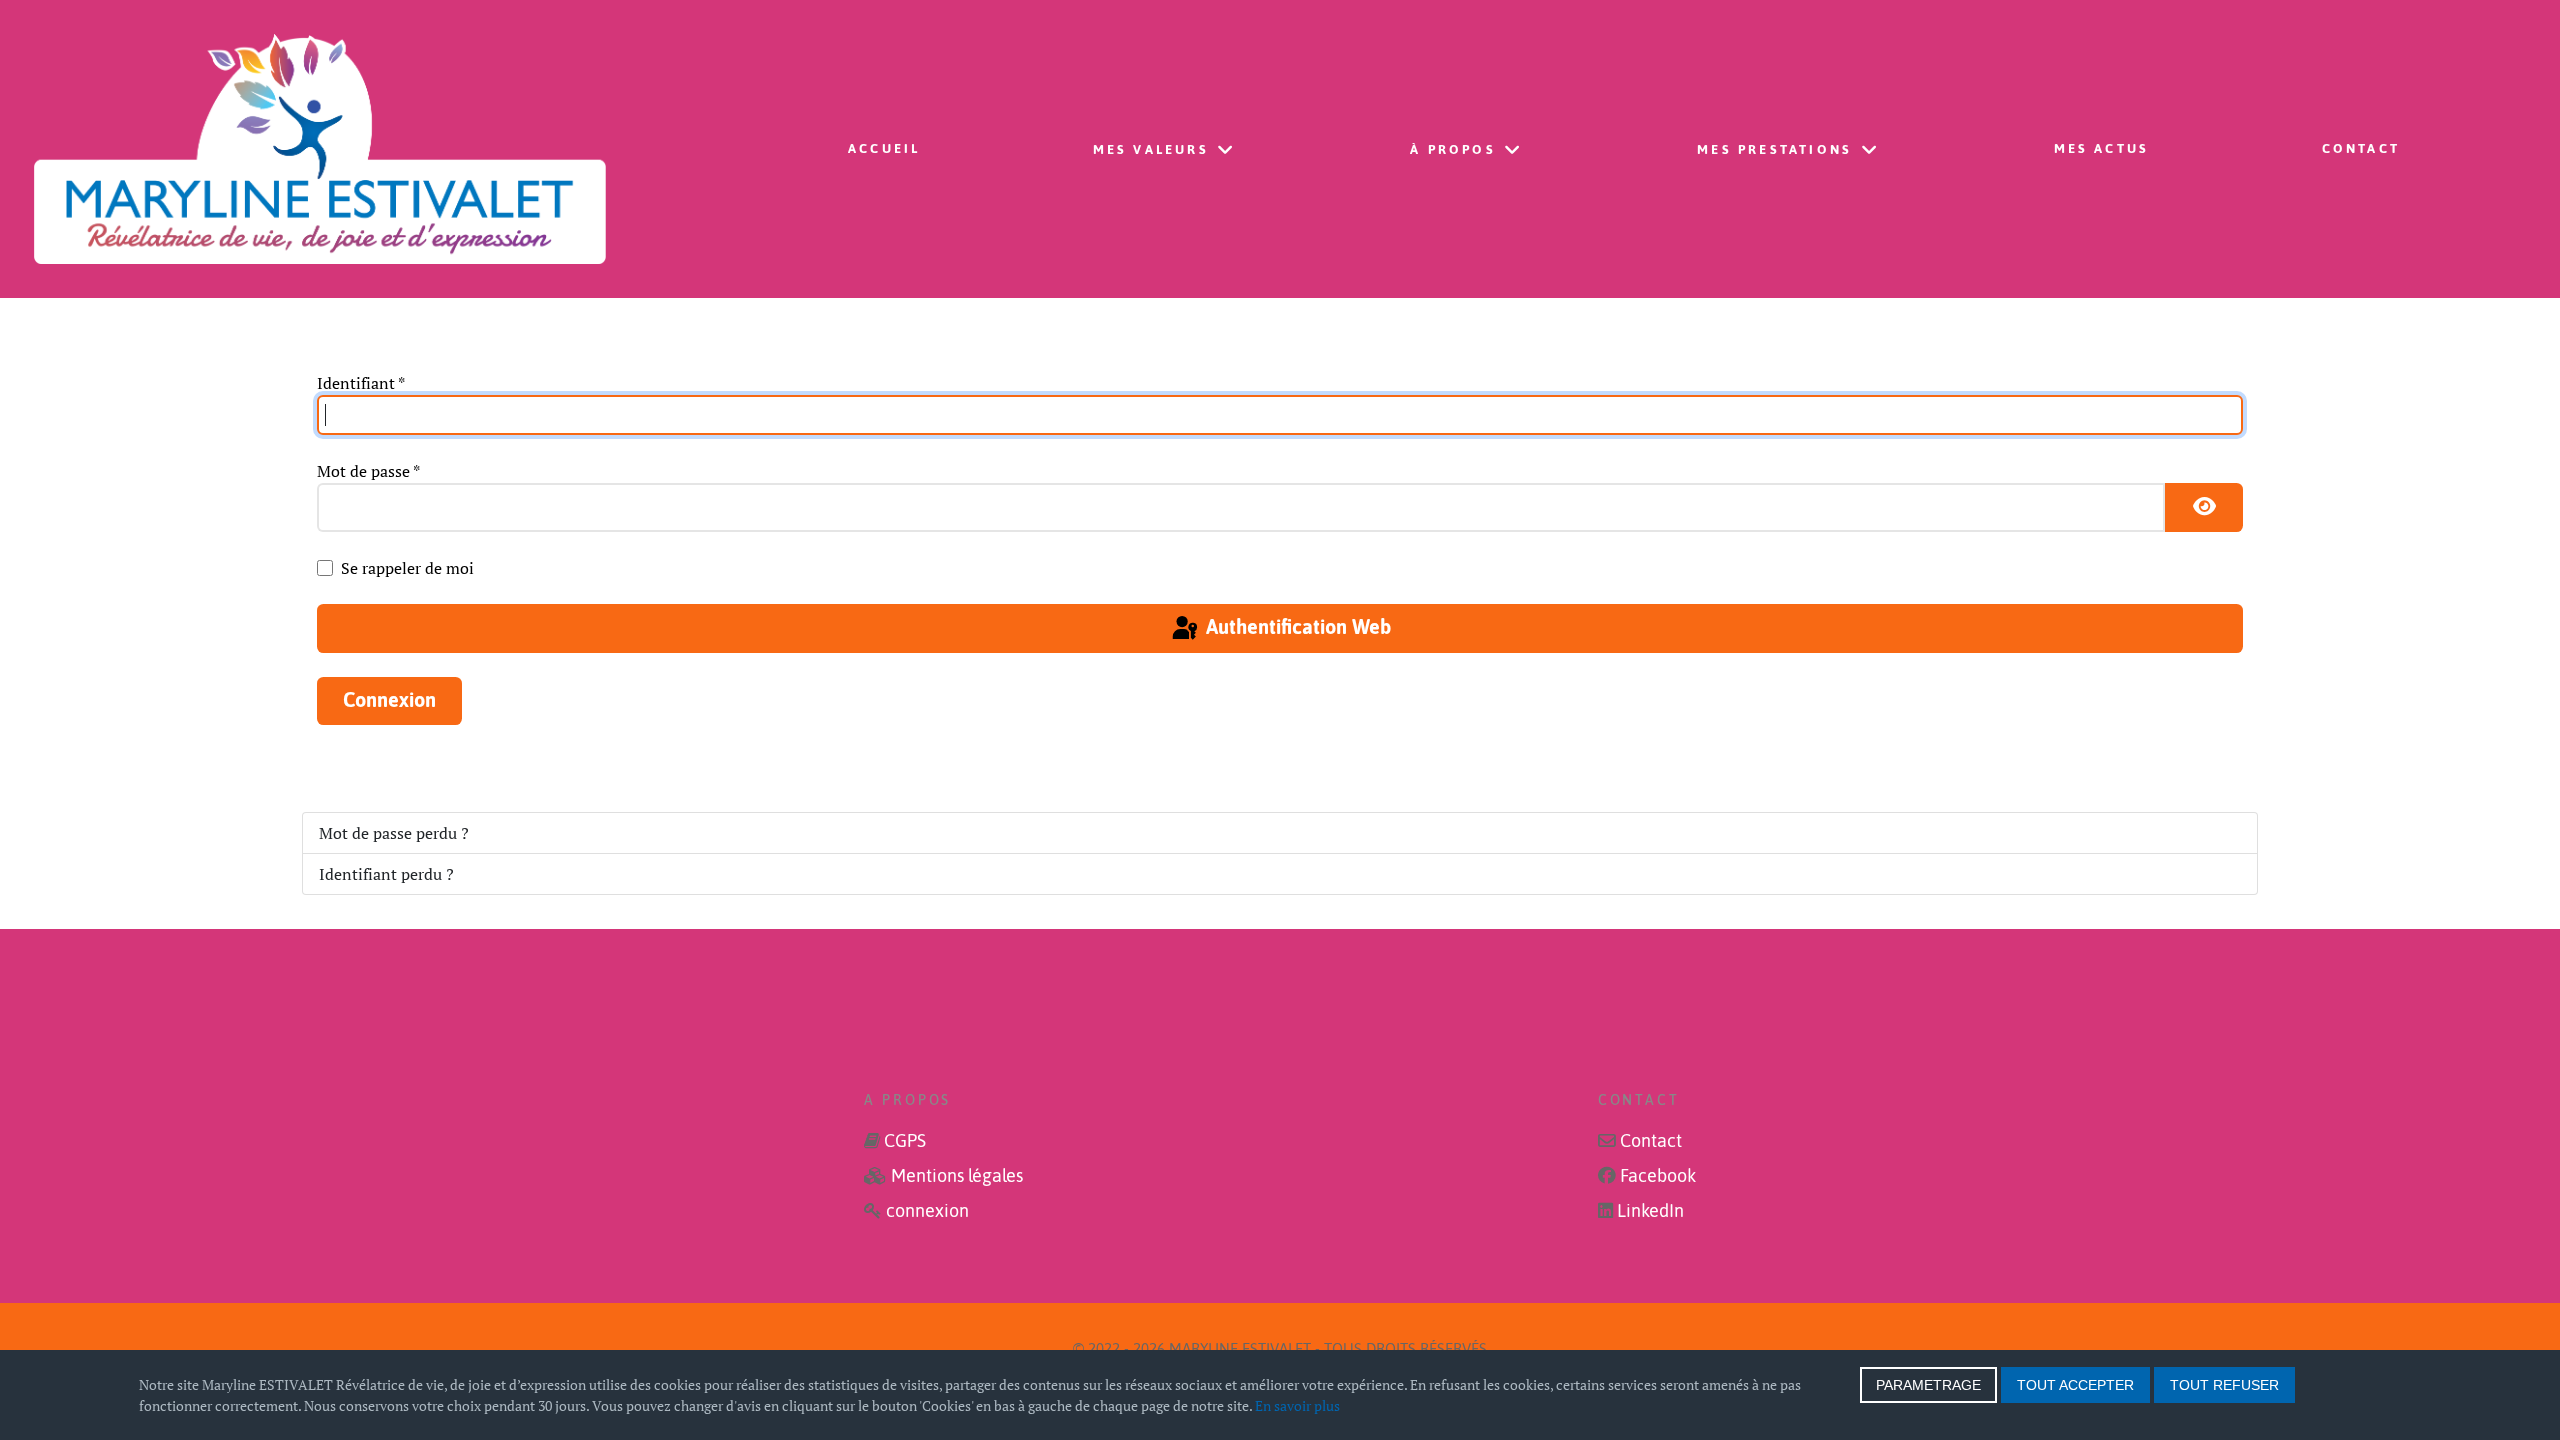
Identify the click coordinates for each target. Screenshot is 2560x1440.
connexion (927, 1211)
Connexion (389, 699)
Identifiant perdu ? (386, 874)
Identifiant (361, 383)
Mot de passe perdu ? (394, 833)
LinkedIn (1650, 1211)
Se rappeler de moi (407, 568)
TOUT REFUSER (2224, 1385)
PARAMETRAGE (1928, 1385)
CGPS (905, 1141)
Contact (1651, 1141)
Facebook (1658, 1176)
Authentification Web (1296, 626)
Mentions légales (957, 1176)
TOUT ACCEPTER (2075, 1385)
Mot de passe (368, 471)
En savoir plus (1297, 1405)
